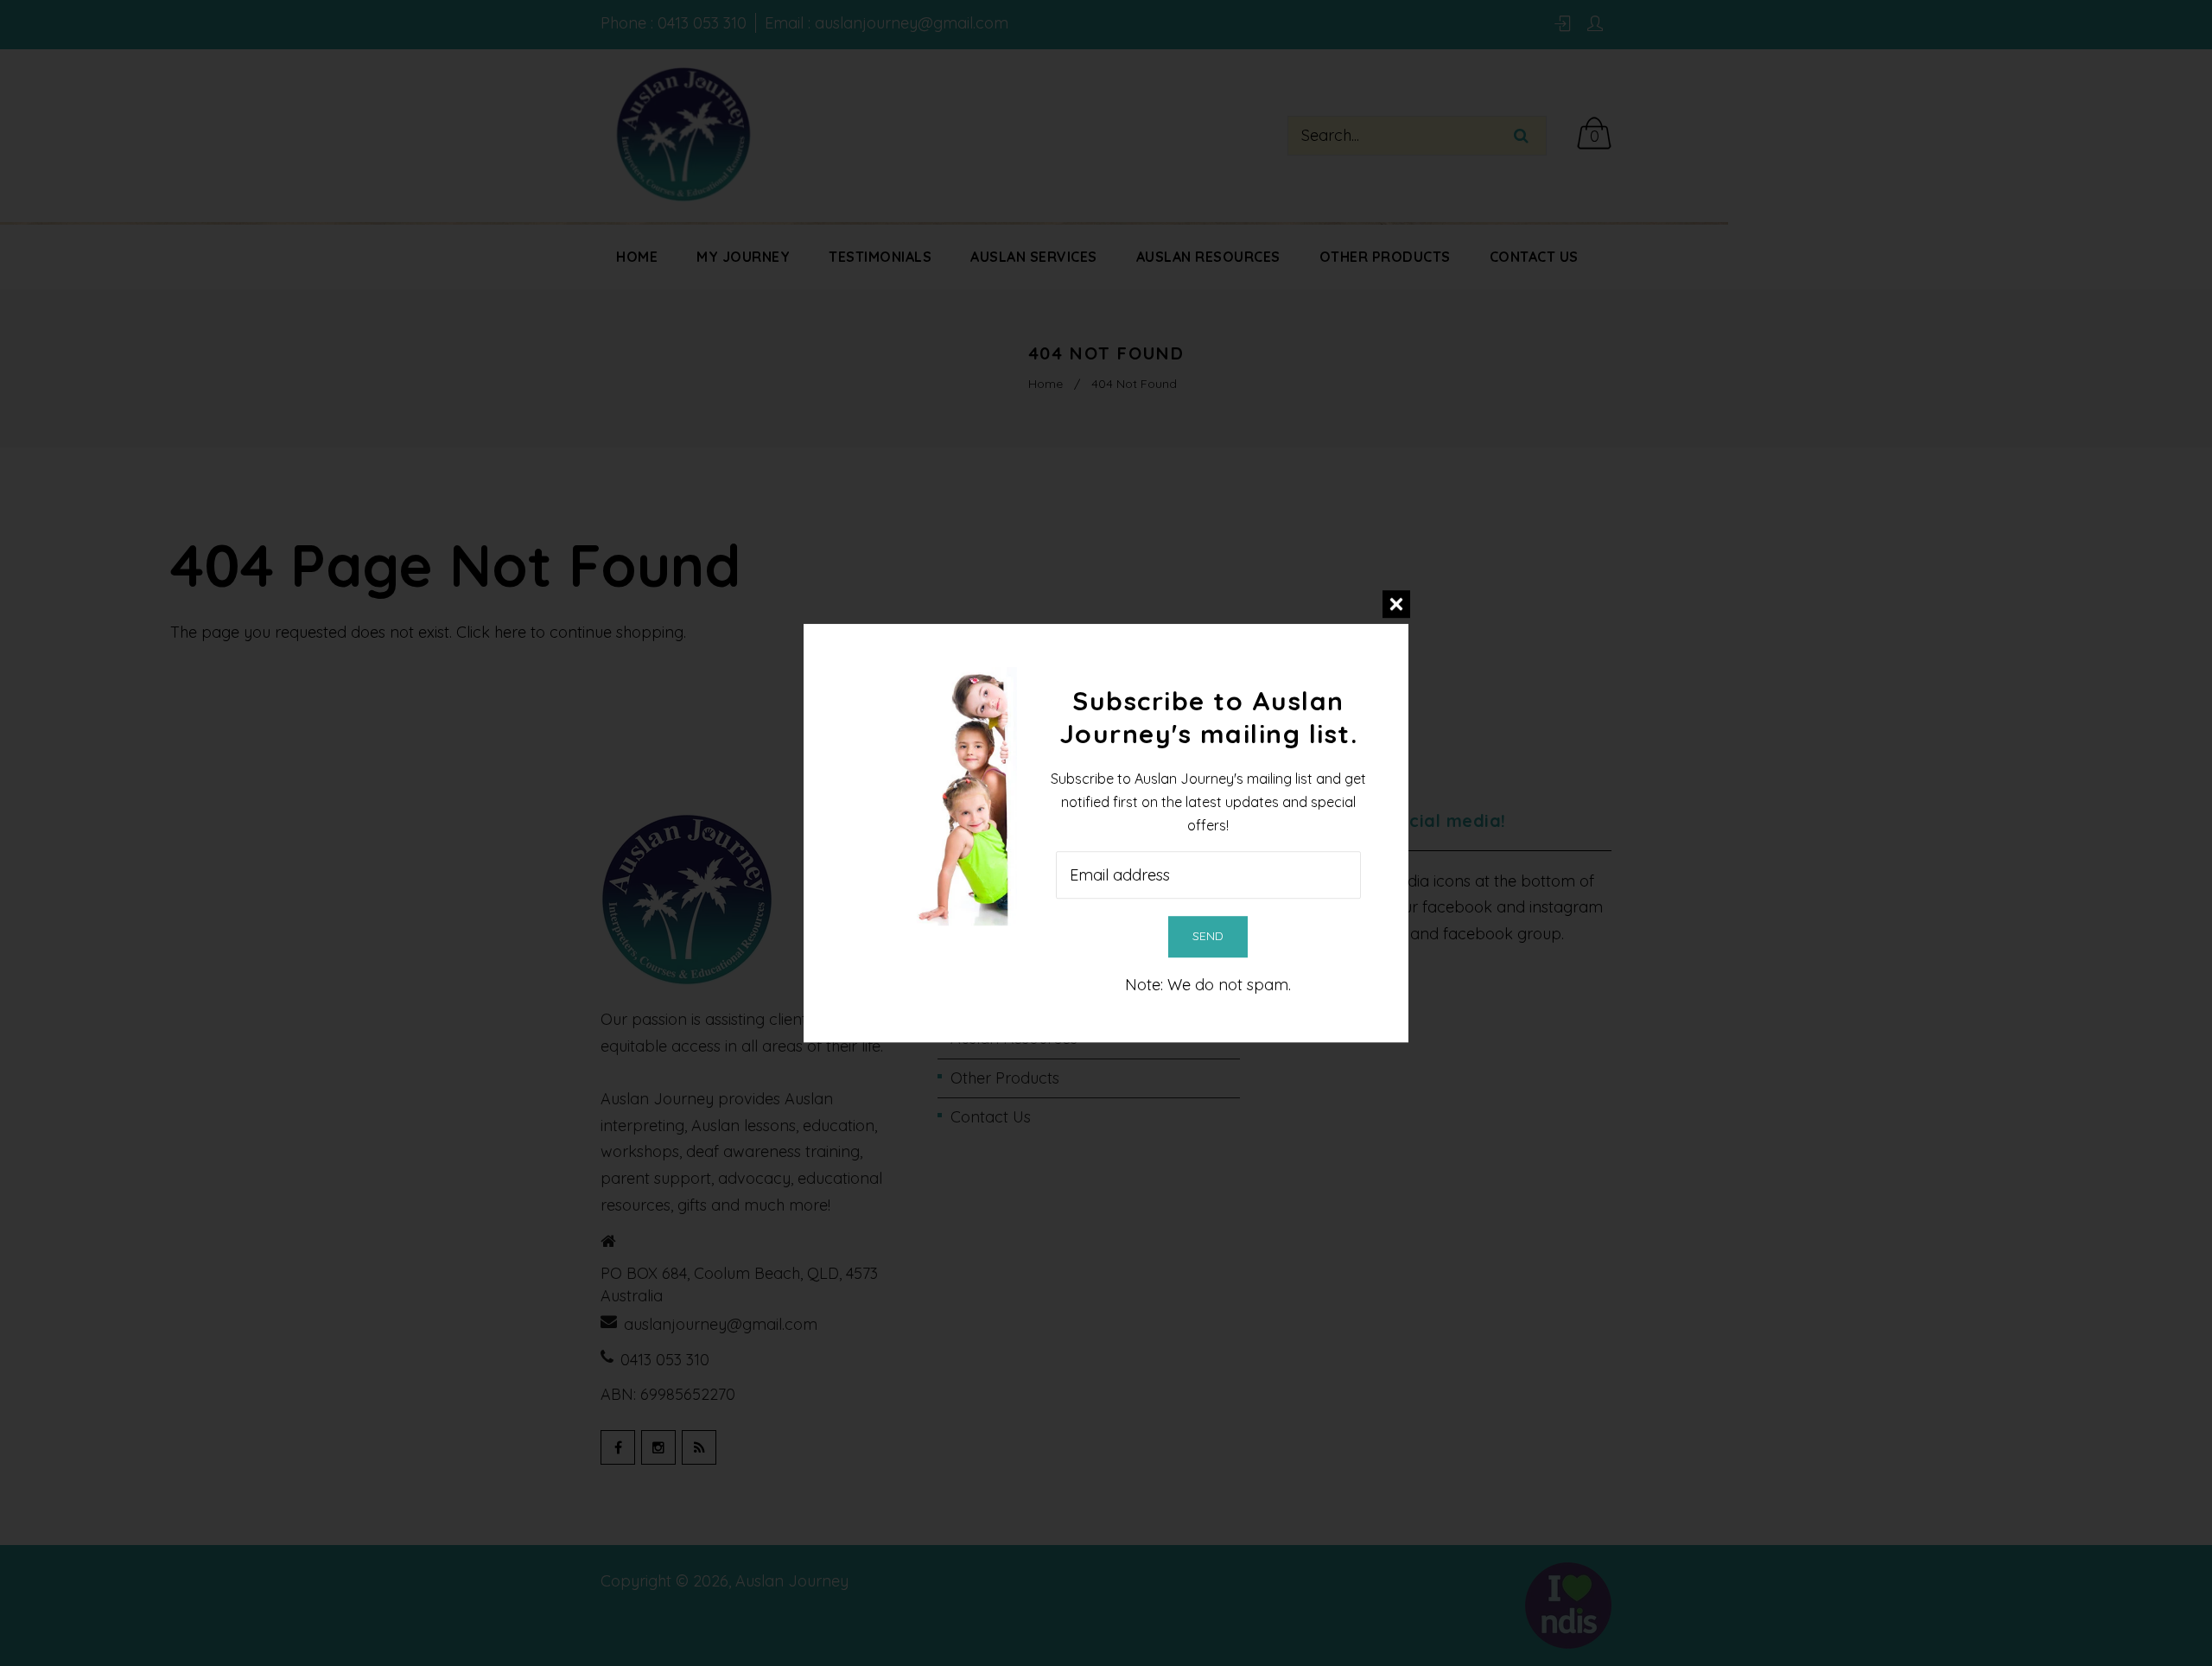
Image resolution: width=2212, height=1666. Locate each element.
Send (1208, 936)
